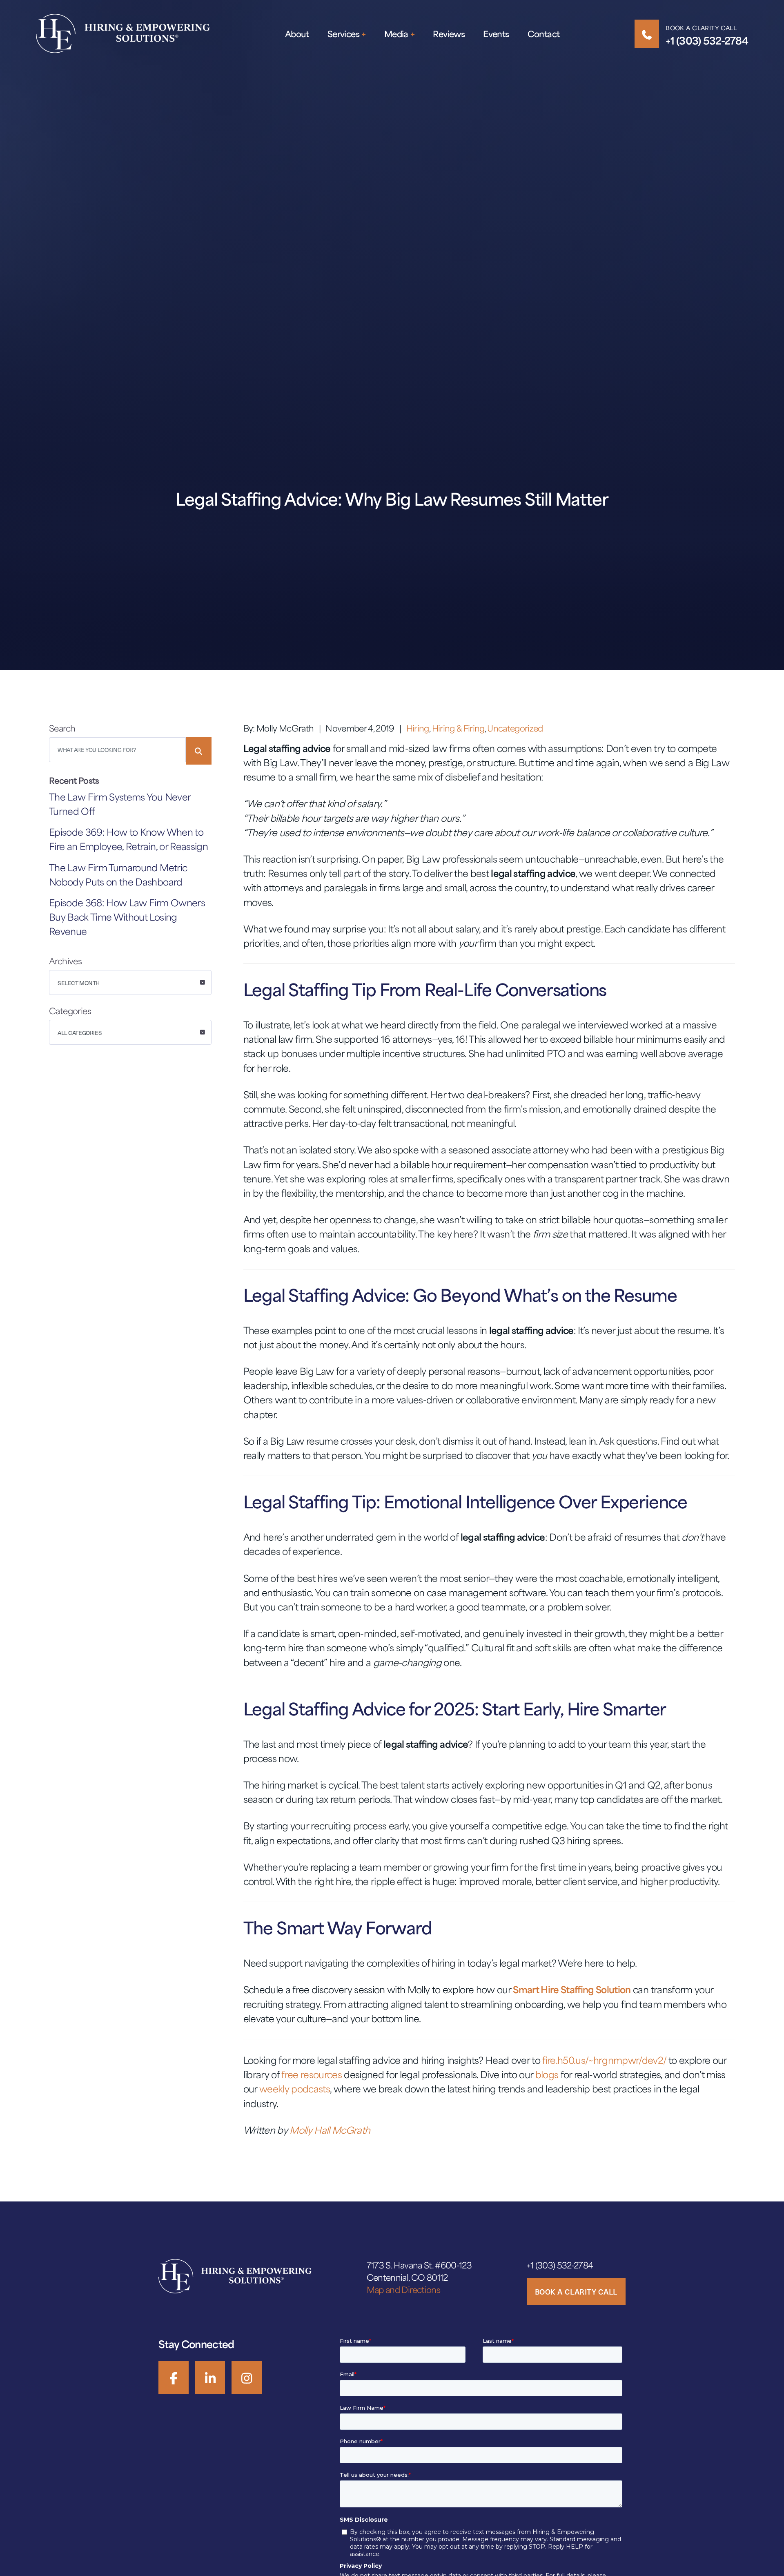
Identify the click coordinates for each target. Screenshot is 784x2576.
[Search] (199, 751)
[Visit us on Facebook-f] (174, 2378)
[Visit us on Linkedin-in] (210, 2378)
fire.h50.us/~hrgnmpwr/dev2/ (604, 2060)
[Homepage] (123, 33)
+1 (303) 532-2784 (707, 40)
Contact (544, 34)
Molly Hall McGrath (330, 2130)
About (297, 34)
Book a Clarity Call (701, 28)
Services (343, 34)
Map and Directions (403, 2289)
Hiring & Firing (458, 728)
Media (396, 34)
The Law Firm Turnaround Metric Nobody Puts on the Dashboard (118, 874)
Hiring (418, 728)
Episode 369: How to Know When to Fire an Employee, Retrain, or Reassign (128, 839)
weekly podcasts (295, 2089)
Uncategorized (515, 728)
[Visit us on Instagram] (247, 2378)
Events (496, 34)
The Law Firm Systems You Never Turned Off (120, 804)
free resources (312, 2074)
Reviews (449, 34)
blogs (547, 2074)
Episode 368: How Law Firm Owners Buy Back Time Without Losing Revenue (127, 917)
